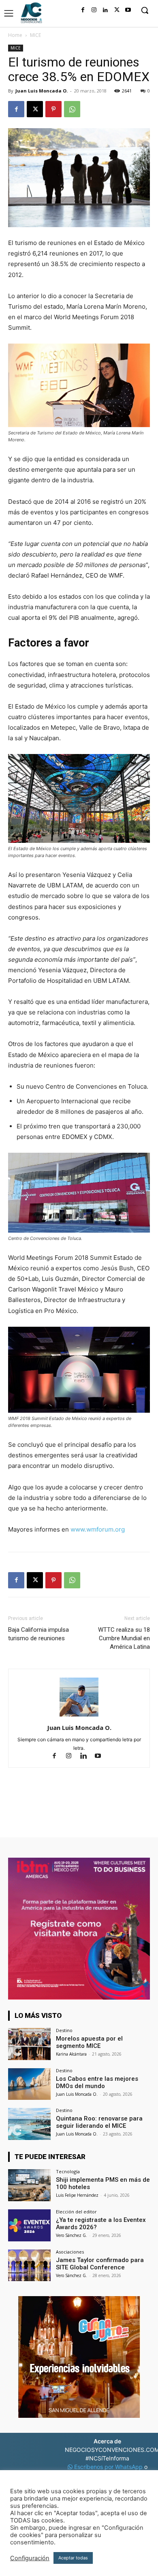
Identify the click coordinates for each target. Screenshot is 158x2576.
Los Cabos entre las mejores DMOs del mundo (97, 2082)
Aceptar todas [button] (73, 2558)
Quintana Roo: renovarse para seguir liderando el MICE (99, 2122)
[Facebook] (83, 10)
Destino (64, 2030)
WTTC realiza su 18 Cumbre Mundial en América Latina (124, 1638)
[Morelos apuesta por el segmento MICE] (29, 2044)
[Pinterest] (53, 109)
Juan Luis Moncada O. (42, 91)
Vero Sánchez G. (72, 2235)
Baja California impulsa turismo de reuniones (38, 1634)
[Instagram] (94, 10)
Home (15, 35)
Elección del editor (76, 2212)
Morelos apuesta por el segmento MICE (89, 2042)
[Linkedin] (105, 10)
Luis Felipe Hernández (77, 2195)
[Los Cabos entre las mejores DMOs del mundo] (29, 2084)
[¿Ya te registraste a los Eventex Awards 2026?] (29, 2225)
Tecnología (68, 2171)
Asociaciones (70, 2252)
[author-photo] (79, 1716)
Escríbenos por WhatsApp (108, 2467)
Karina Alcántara (71, 2054)
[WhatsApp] (72, 109)
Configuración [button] (30, 2558)
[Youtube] (128, 10)
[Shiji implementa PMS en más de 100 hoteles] (29, 2185)
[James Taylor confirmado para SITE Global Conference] (29, 2266)
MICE (35, 35)
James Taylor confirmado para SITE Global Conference (100, 2264)
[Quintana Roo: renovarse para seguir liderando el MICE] (29, 2124)
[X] (117, 10)
